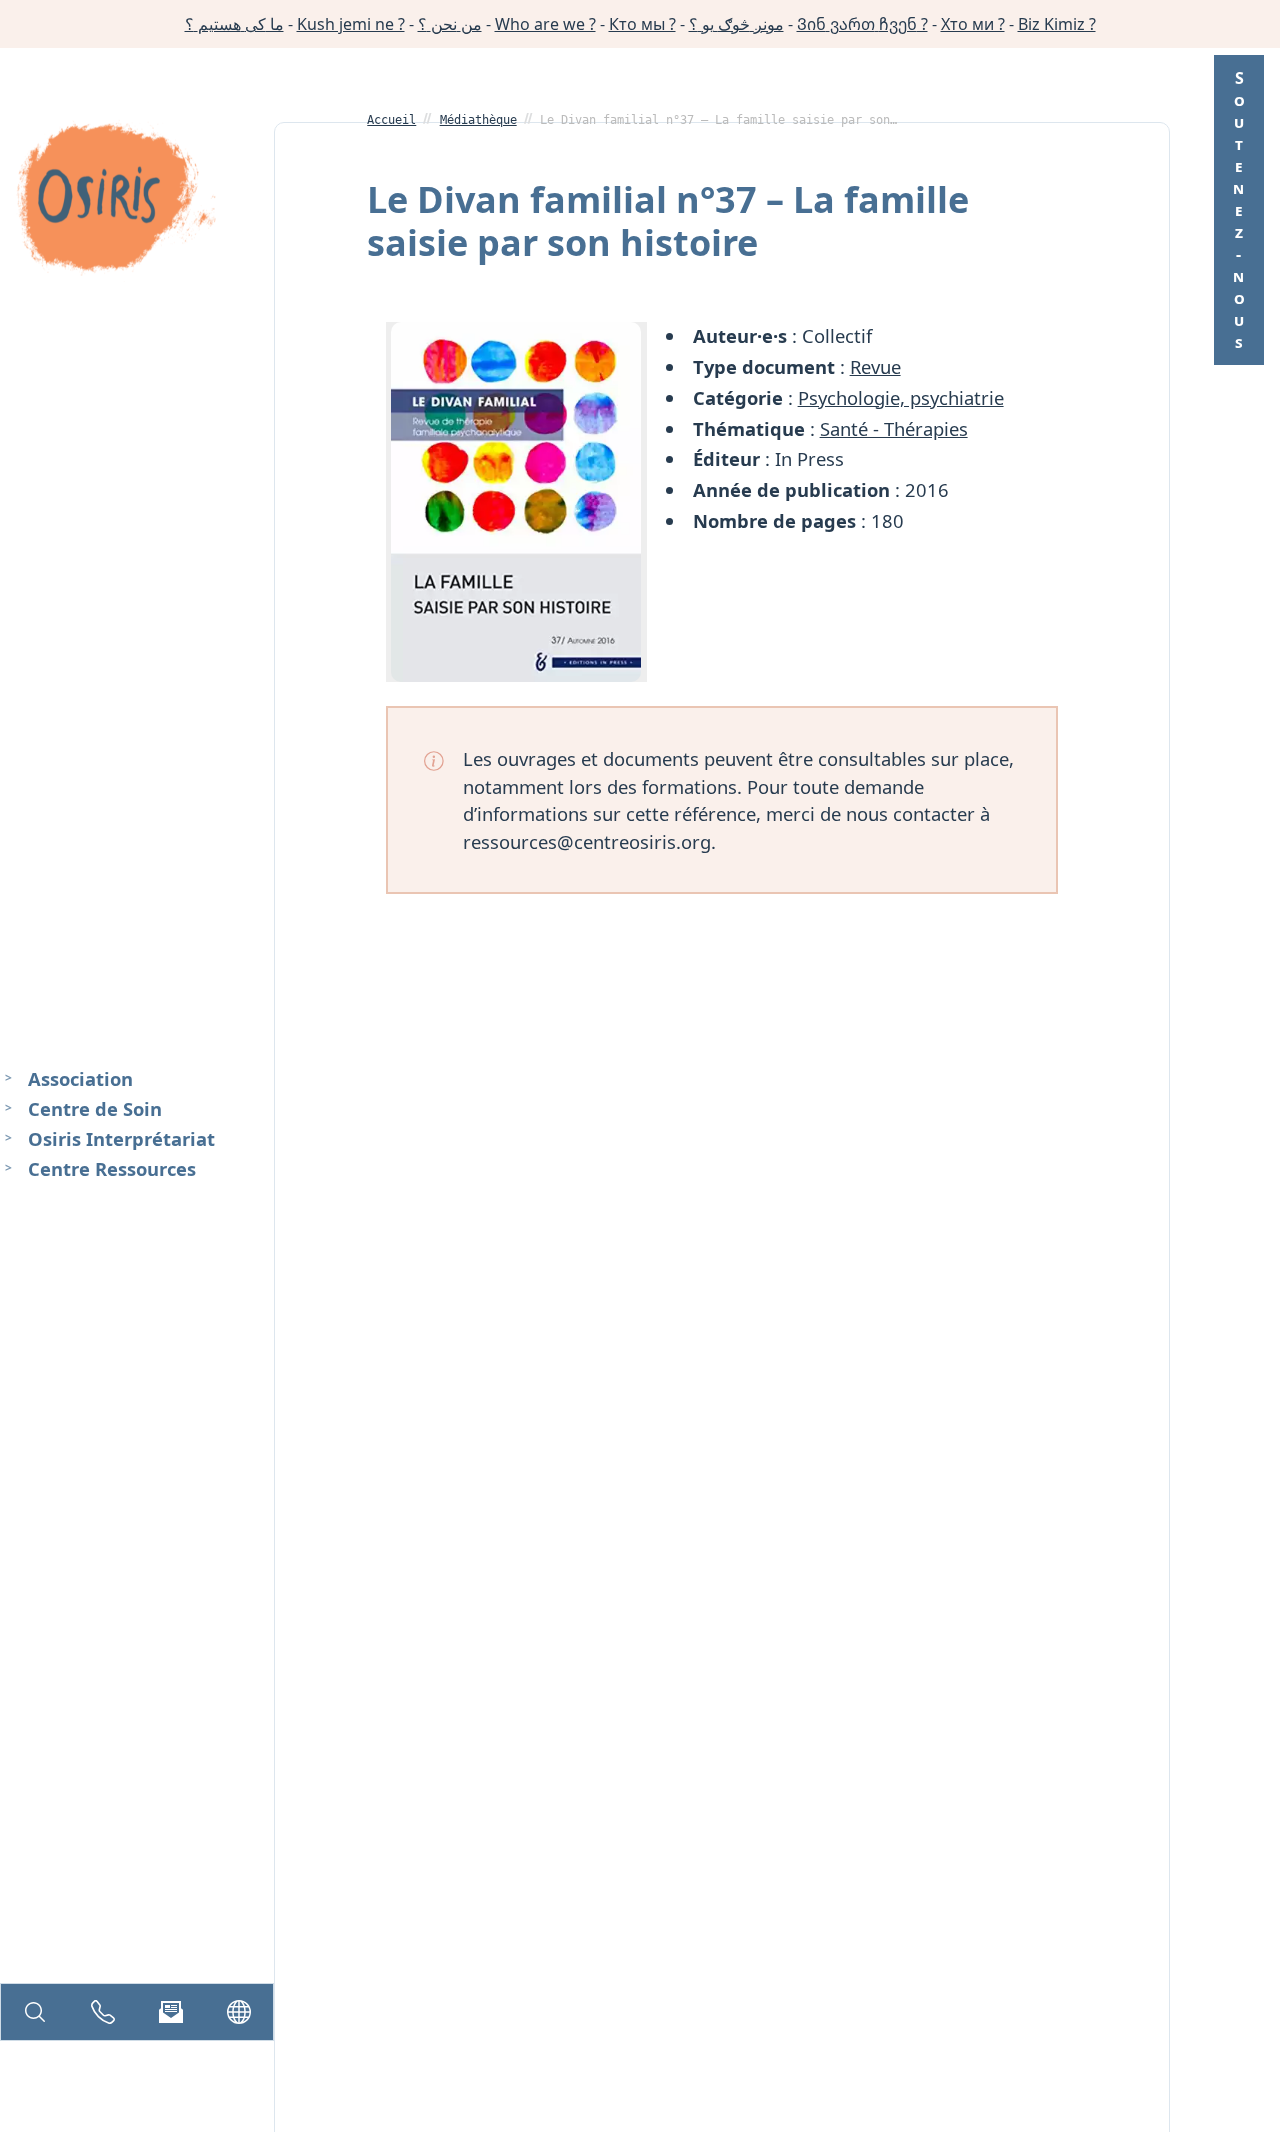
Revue (875, 366)
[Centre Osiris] (116, 201)
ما (234, 24)
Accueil (391, 120)
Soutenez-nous (1239, 210)
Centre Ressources (112, 1167)
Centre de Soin (95, 1108)
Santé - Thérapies (894, 428)
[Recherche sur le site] (35, 2012)
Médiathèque (478, 120)
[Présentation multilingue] (239, 2012)
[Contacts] (103, 2012)
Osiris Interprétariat (121, 1138)
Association (80, 1078)
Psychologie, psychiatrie (901, 397)
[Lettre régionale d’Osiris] (171, 2012)
